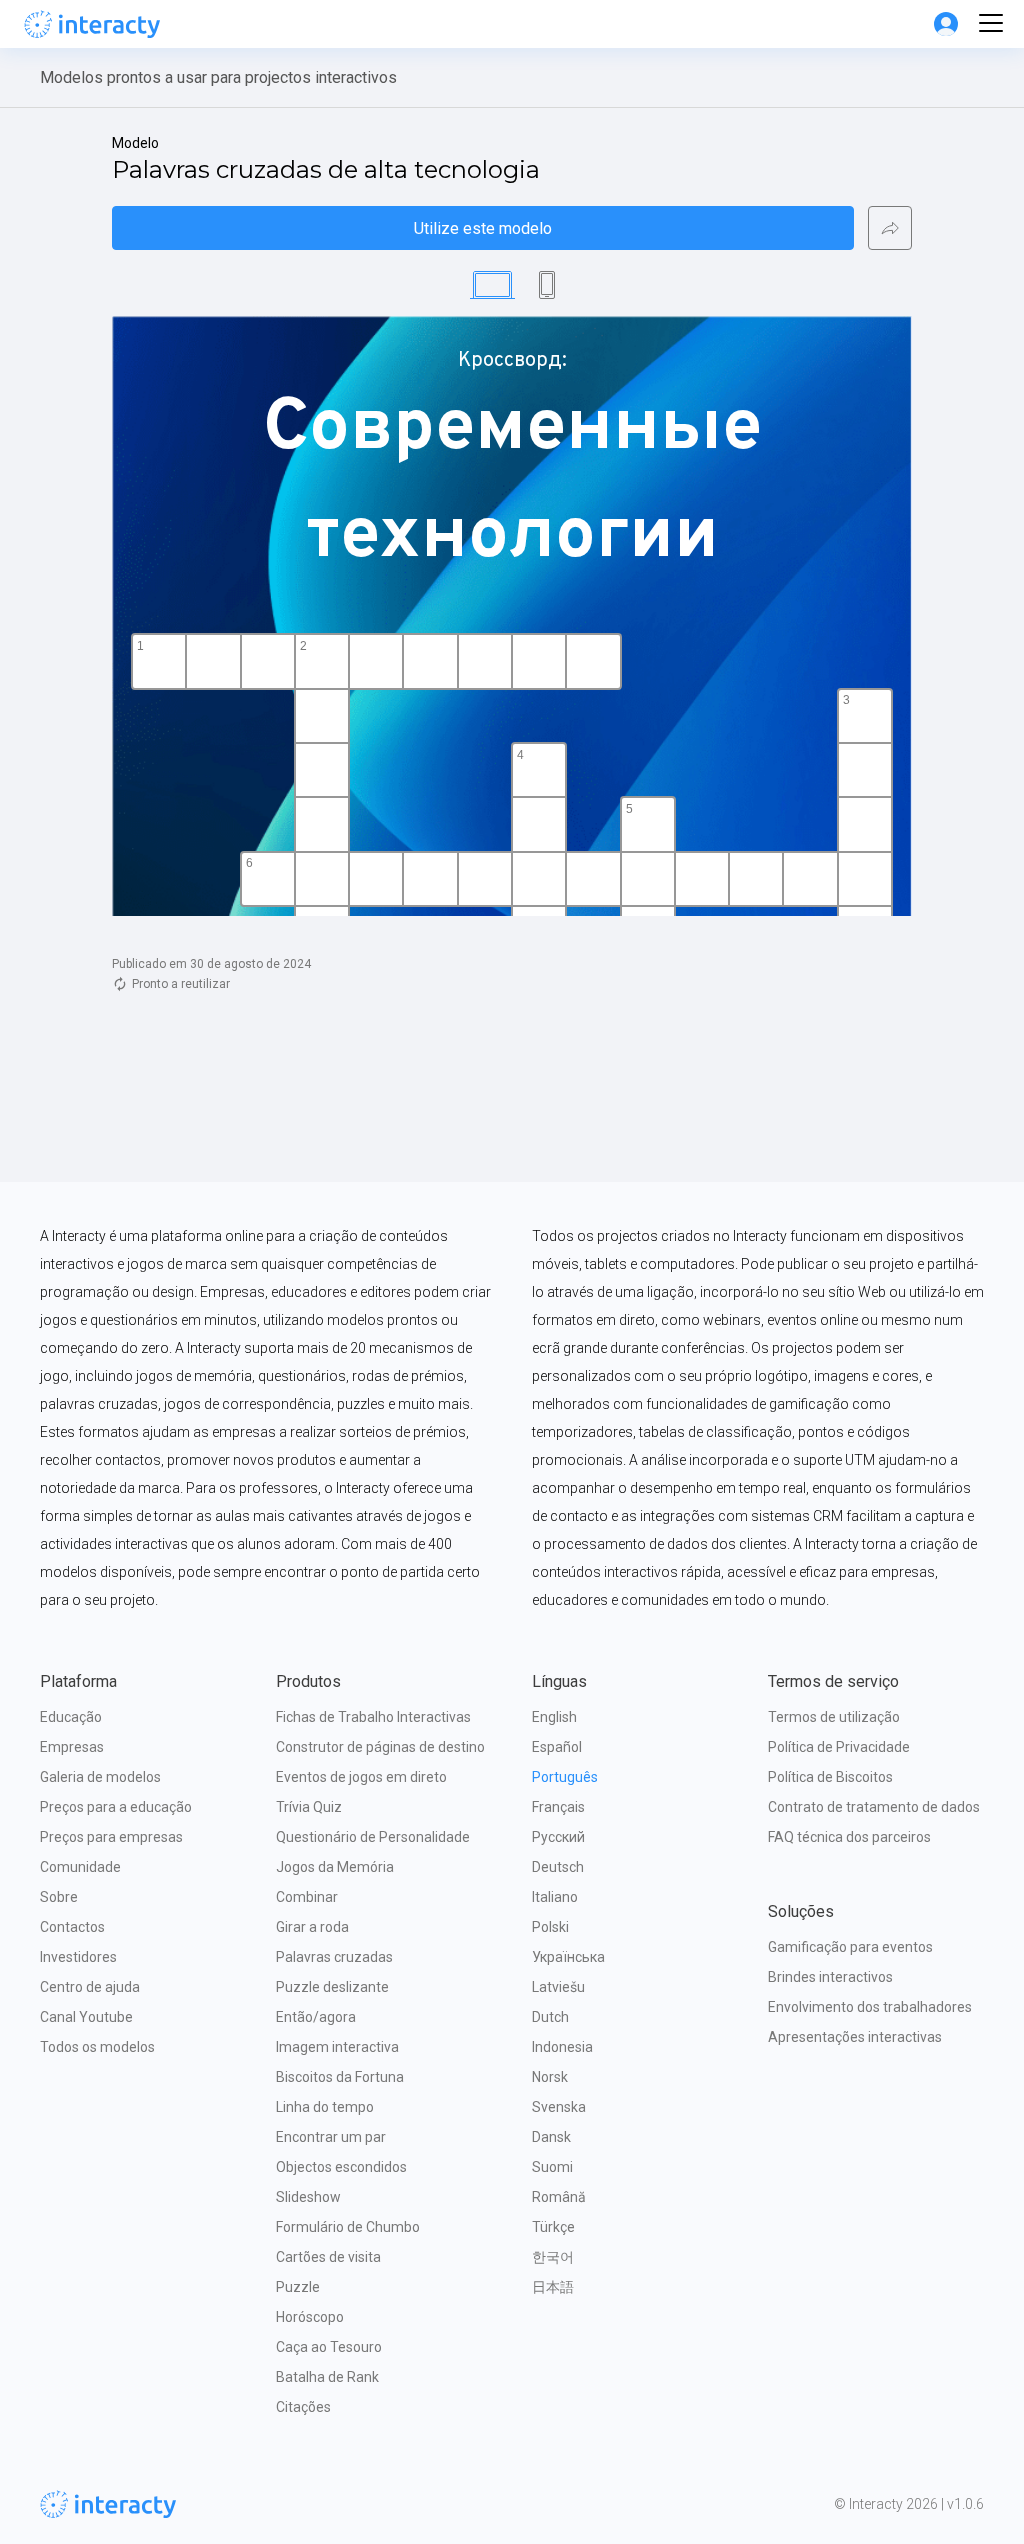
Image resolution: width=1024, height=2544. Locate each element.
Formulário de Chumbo (348, 2227)
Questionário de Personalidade (373, 1837)
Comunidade (80, 1867)
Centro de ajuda (90, 1987)
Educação (71, 1717)
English (554, 1717)
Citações (303, 2407)
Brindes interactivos (830, 1977)
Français (558, 1807)
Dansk (551, 2137)
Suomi (552, 2167)
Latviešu (558, 1987)
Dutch (550, 2017)
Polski (550, 1927)
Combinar (307, 1897)
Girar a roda (312, 1927)
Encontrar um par (331, 2137)
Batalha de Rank (327, 2377)
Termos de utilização (834, 1717)
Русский (558, 1837)
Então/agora (316, 2017)
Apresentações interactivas (855, 2037)
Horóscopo (310, 2317)
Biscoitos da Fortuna (340, 2077)
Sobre (59, 1897)
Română (559, 2197)
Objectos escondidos (341, 2167)
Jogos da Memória (335, 1867)
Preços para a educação (116, 1807)
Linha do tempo (325, 2107)
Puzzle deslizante (332, 1987)
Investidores (78, 1957)
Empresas (72, 1747)
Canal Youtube (86, 2017)
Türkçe (553, 2227)
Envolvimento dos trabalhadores (870, 2007)
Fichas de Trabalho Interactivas (373, 1717)
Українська (568, 1957)
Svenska (559, 2107)
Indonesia (562, 2047)
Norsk (550, 2077)
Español (557, 1747)
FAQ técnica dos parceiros (849, 1837)
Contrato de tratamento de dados (874, 1807)
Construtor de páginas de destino (380, 1747)
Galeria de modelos (100, 1777)
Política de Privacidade (839, 1747)
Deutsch (558, 1867)
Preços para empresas (111, 1837)
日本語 (553, 2287)
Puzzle (298, 2287)
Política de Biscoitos (830, 1777)
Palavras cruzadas (334, 1957)
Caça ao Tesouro (329, 2347)
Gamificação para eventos (850, 1947)
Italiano (555, 1897)
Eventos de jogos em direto (361, 1777)
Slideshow (308, 2197)
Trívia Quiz (309, 1807)
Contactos (72, 1927)
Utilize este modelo (483, 228)
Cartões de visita (328, 2257)
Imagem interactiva (337, 2047)
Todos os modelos (97, 2047)
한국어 (553, 2257)
